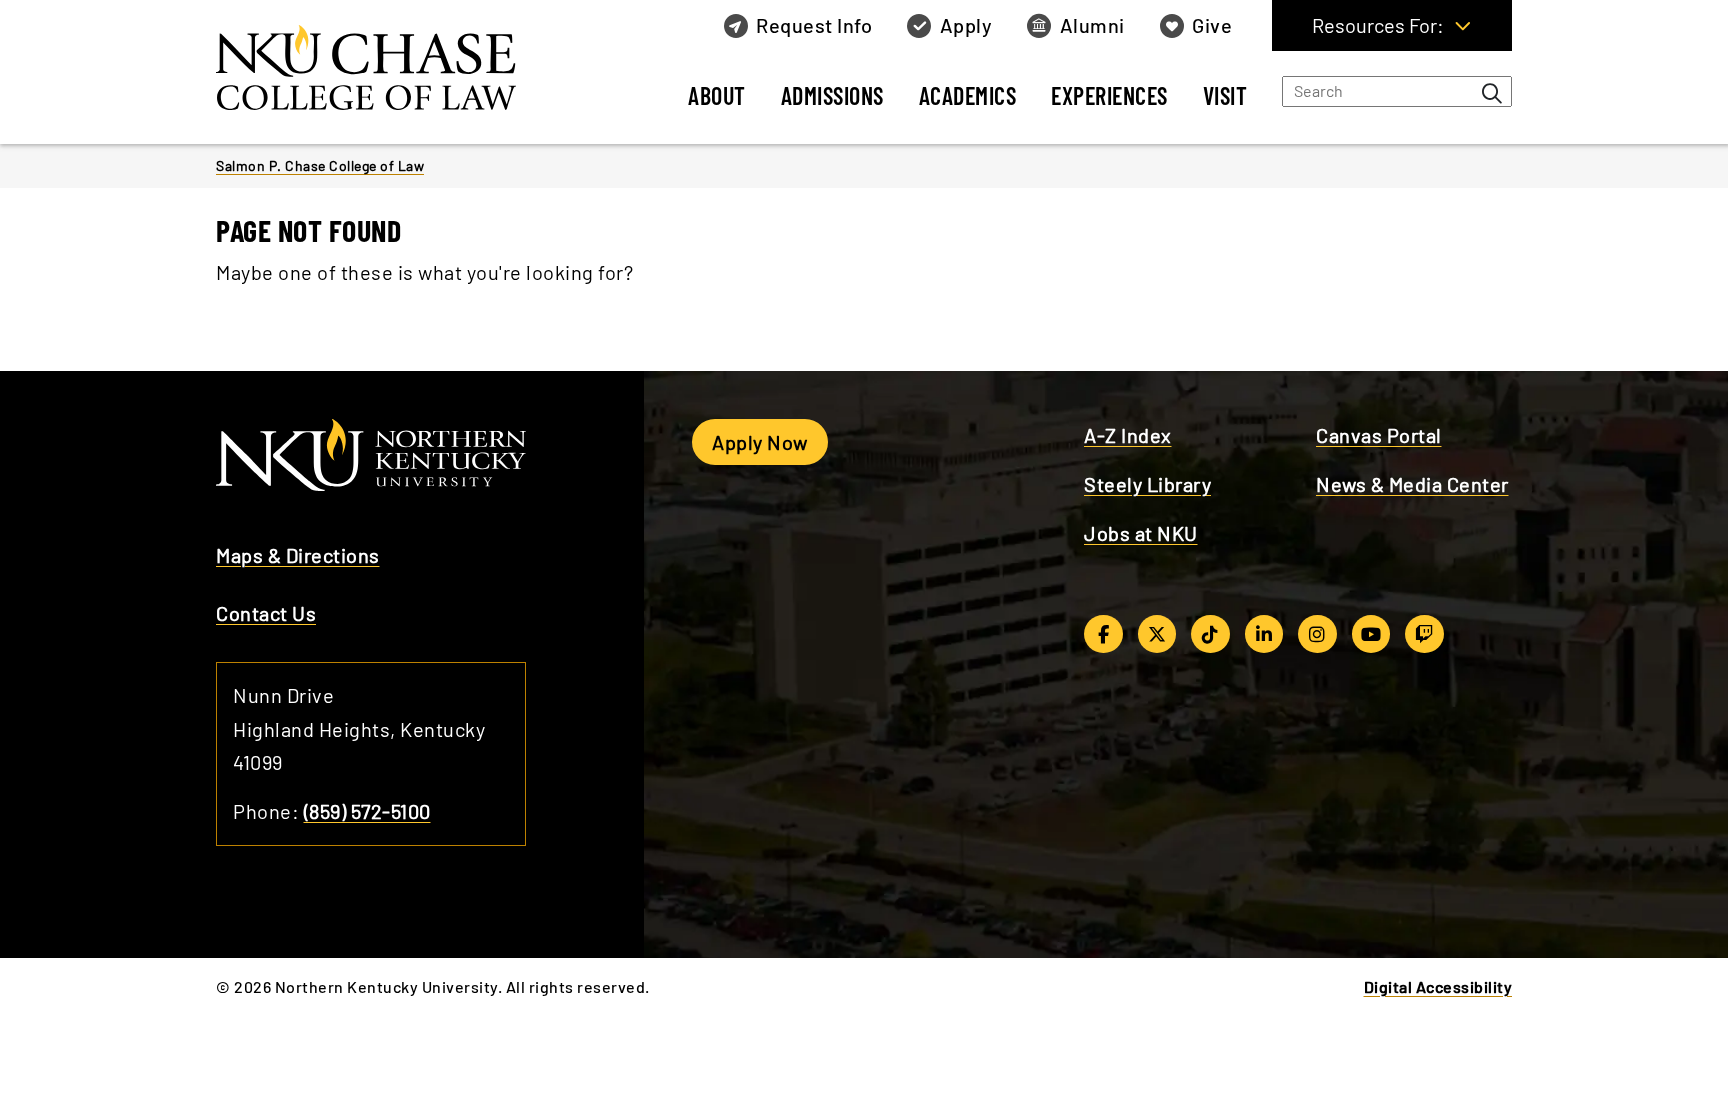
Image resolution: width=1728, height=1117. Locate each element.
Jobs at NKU (1141, 533)
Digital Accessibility (1438, 986)
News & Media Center (1412, 484)
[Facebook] (1103, 634)
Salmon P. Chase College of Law (320, 165)
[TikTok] (1210, 634)
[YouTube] (1371, 634)
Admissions (832, 95)
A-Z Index (1128, 435)
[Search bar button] (1492, 93)
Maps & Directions (298, 555)
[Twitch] (1424, 634)
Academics (968, 95)
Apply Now (760, 442)
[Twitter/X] (1157, 634)
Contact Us (266, 613)
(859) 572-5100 (367, 811)
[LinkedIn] (1264, 634)
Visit (1225, 95)
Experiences (1109, 95)
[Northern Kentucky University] (376, 69)
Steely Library (1147, 484)
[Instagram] (1317, 634)
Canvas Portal (1379, 435)
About (717, 95)
